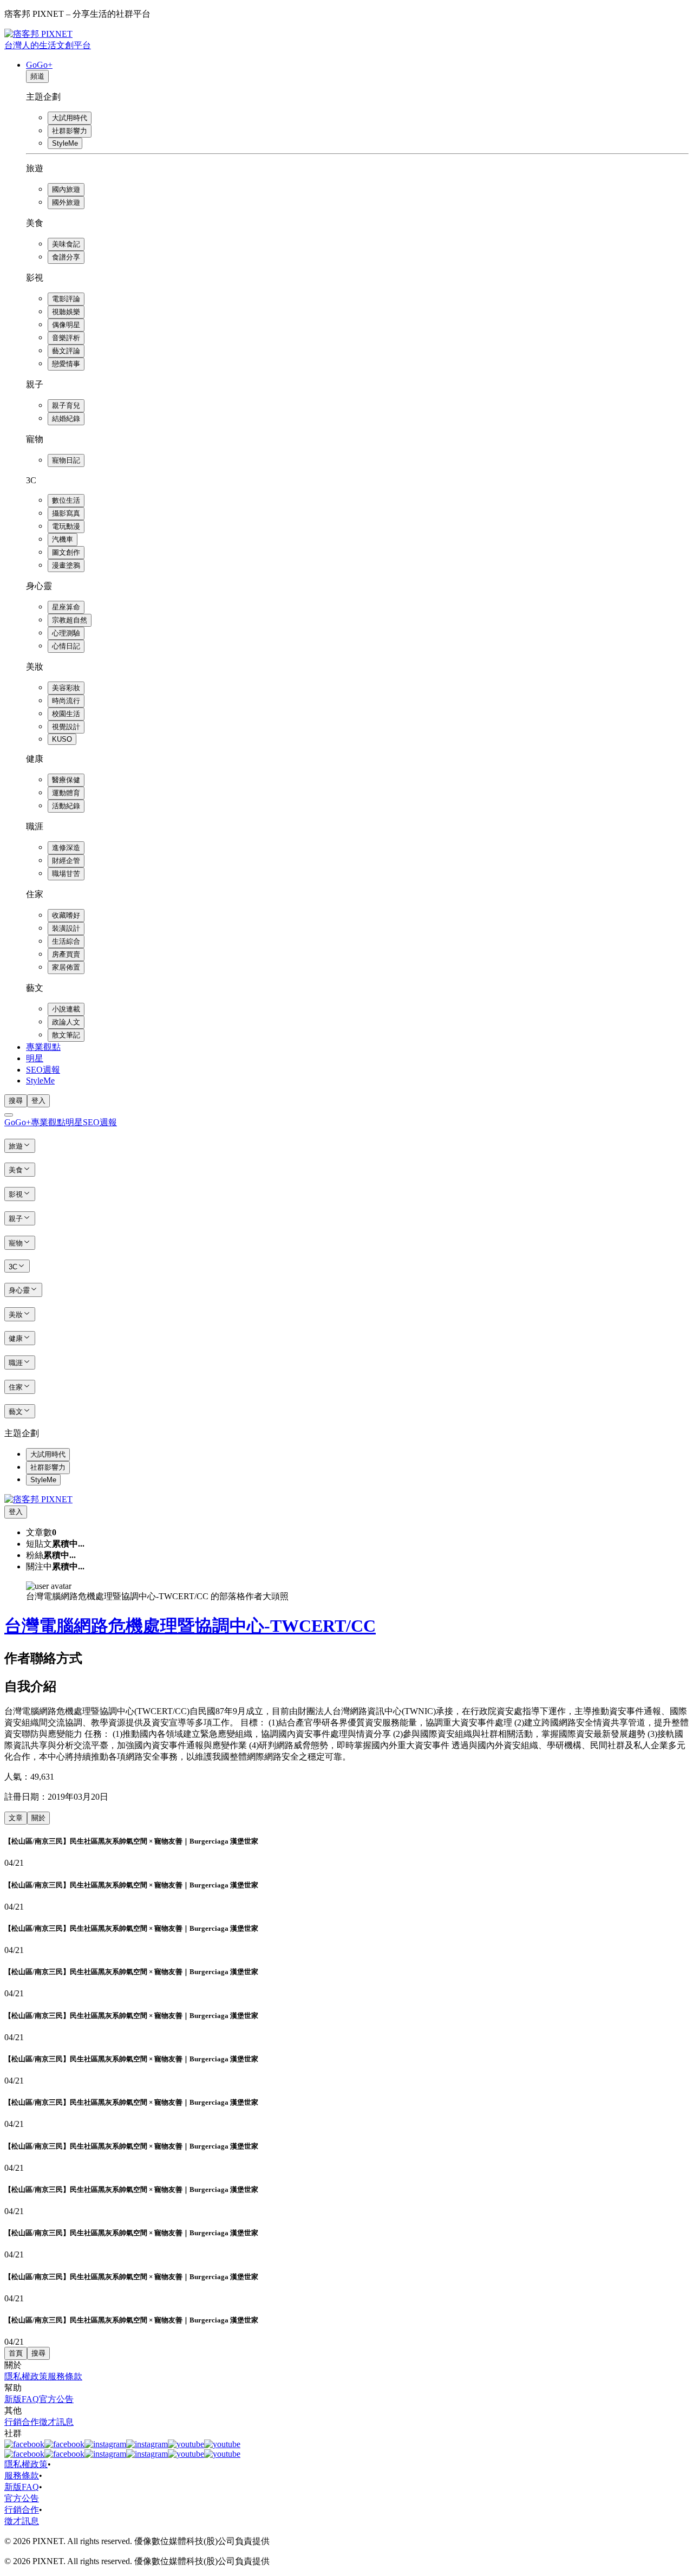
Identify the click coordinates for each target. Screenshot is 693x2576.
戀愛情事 (66, 364)
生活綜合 (66, 941)
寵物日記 (66, 460)
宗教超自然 (70, 620)
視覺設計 (66, 727)
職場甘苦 (66, 874)
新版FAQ (22, 2399)
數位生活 (66, 500)
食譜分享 (66, 257)
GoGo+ (39, 65)
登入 (38, 1101)
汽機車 (63, 539)
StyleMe (65, 143)
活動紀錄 (66, 806)
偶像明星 (66, 325)
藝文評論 (66, 351)
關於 (38, 1818)
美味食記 (66, 244)
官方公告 (56, 2399)
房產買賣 (66, 954)
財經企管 (66, 861)
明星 (35, 1058)
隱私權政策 (26, 2376)
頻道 (37, 76)
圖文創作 (66, 552)
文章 (16, 1818)
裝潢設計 (66, 928)
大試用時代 (70, 118)
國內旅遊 (66, 189)
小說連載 (66, 1009)
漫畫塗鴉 (66, 565)
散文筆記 (66, 1035)
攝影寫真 (66, 513)
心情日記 (66, 646)
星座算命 (66, 607)
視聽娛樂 (66, 312)
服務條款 (65, 2376)
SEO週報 (43, 1070)
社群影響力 (70, 131)
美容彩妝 (66, 688)
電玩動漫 (66, 526)
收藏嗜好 (66, 915)
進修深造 (66, 848)
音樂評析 (66, 338)
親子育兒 (66, 405)
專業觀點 (43, 1047)
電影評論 (66, 299)
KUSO (62, 739)
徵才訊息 (56, 2422)
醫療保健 (66, 780)
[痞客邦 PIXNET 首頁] (38, 1499)
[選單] (9, 1115)
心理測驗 (66, 633)
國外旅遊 (66, 202)
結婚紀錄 (66, 418)
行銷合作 (22, 2422)
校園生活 (66, 714)
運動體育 (66, 793)
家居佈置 (66, 967)
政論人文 (66, 1022)
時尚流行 (66, 701)
